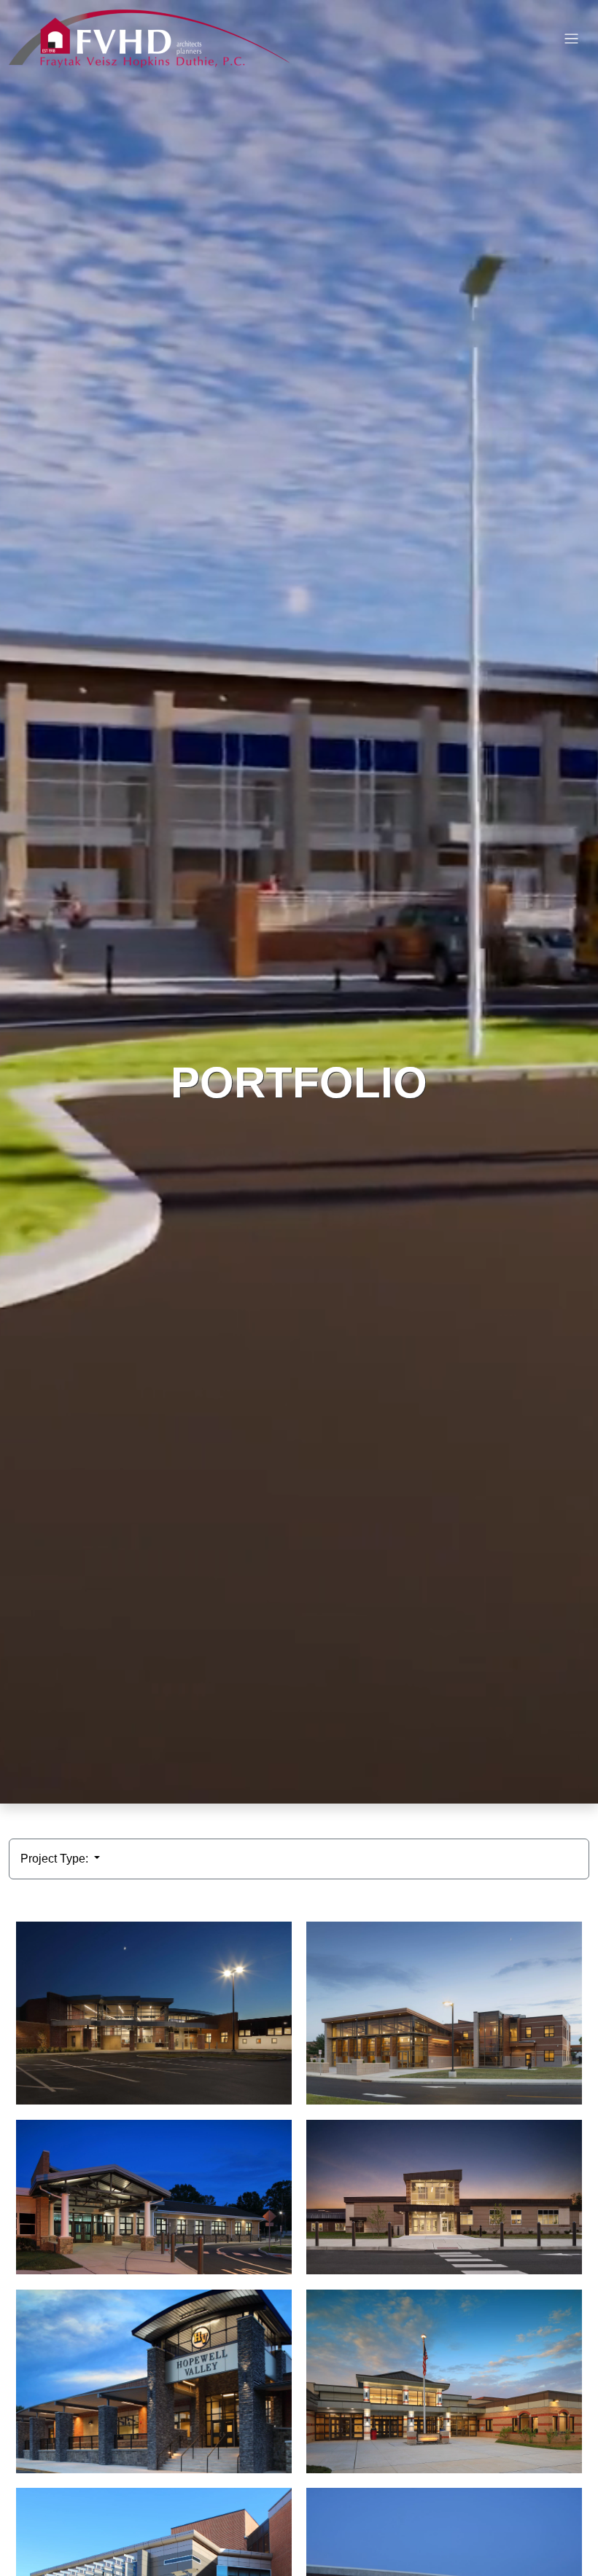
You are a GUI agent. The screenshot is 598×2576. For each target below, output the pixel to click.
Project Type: (56, 1859)
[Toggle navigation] (571, 39)
